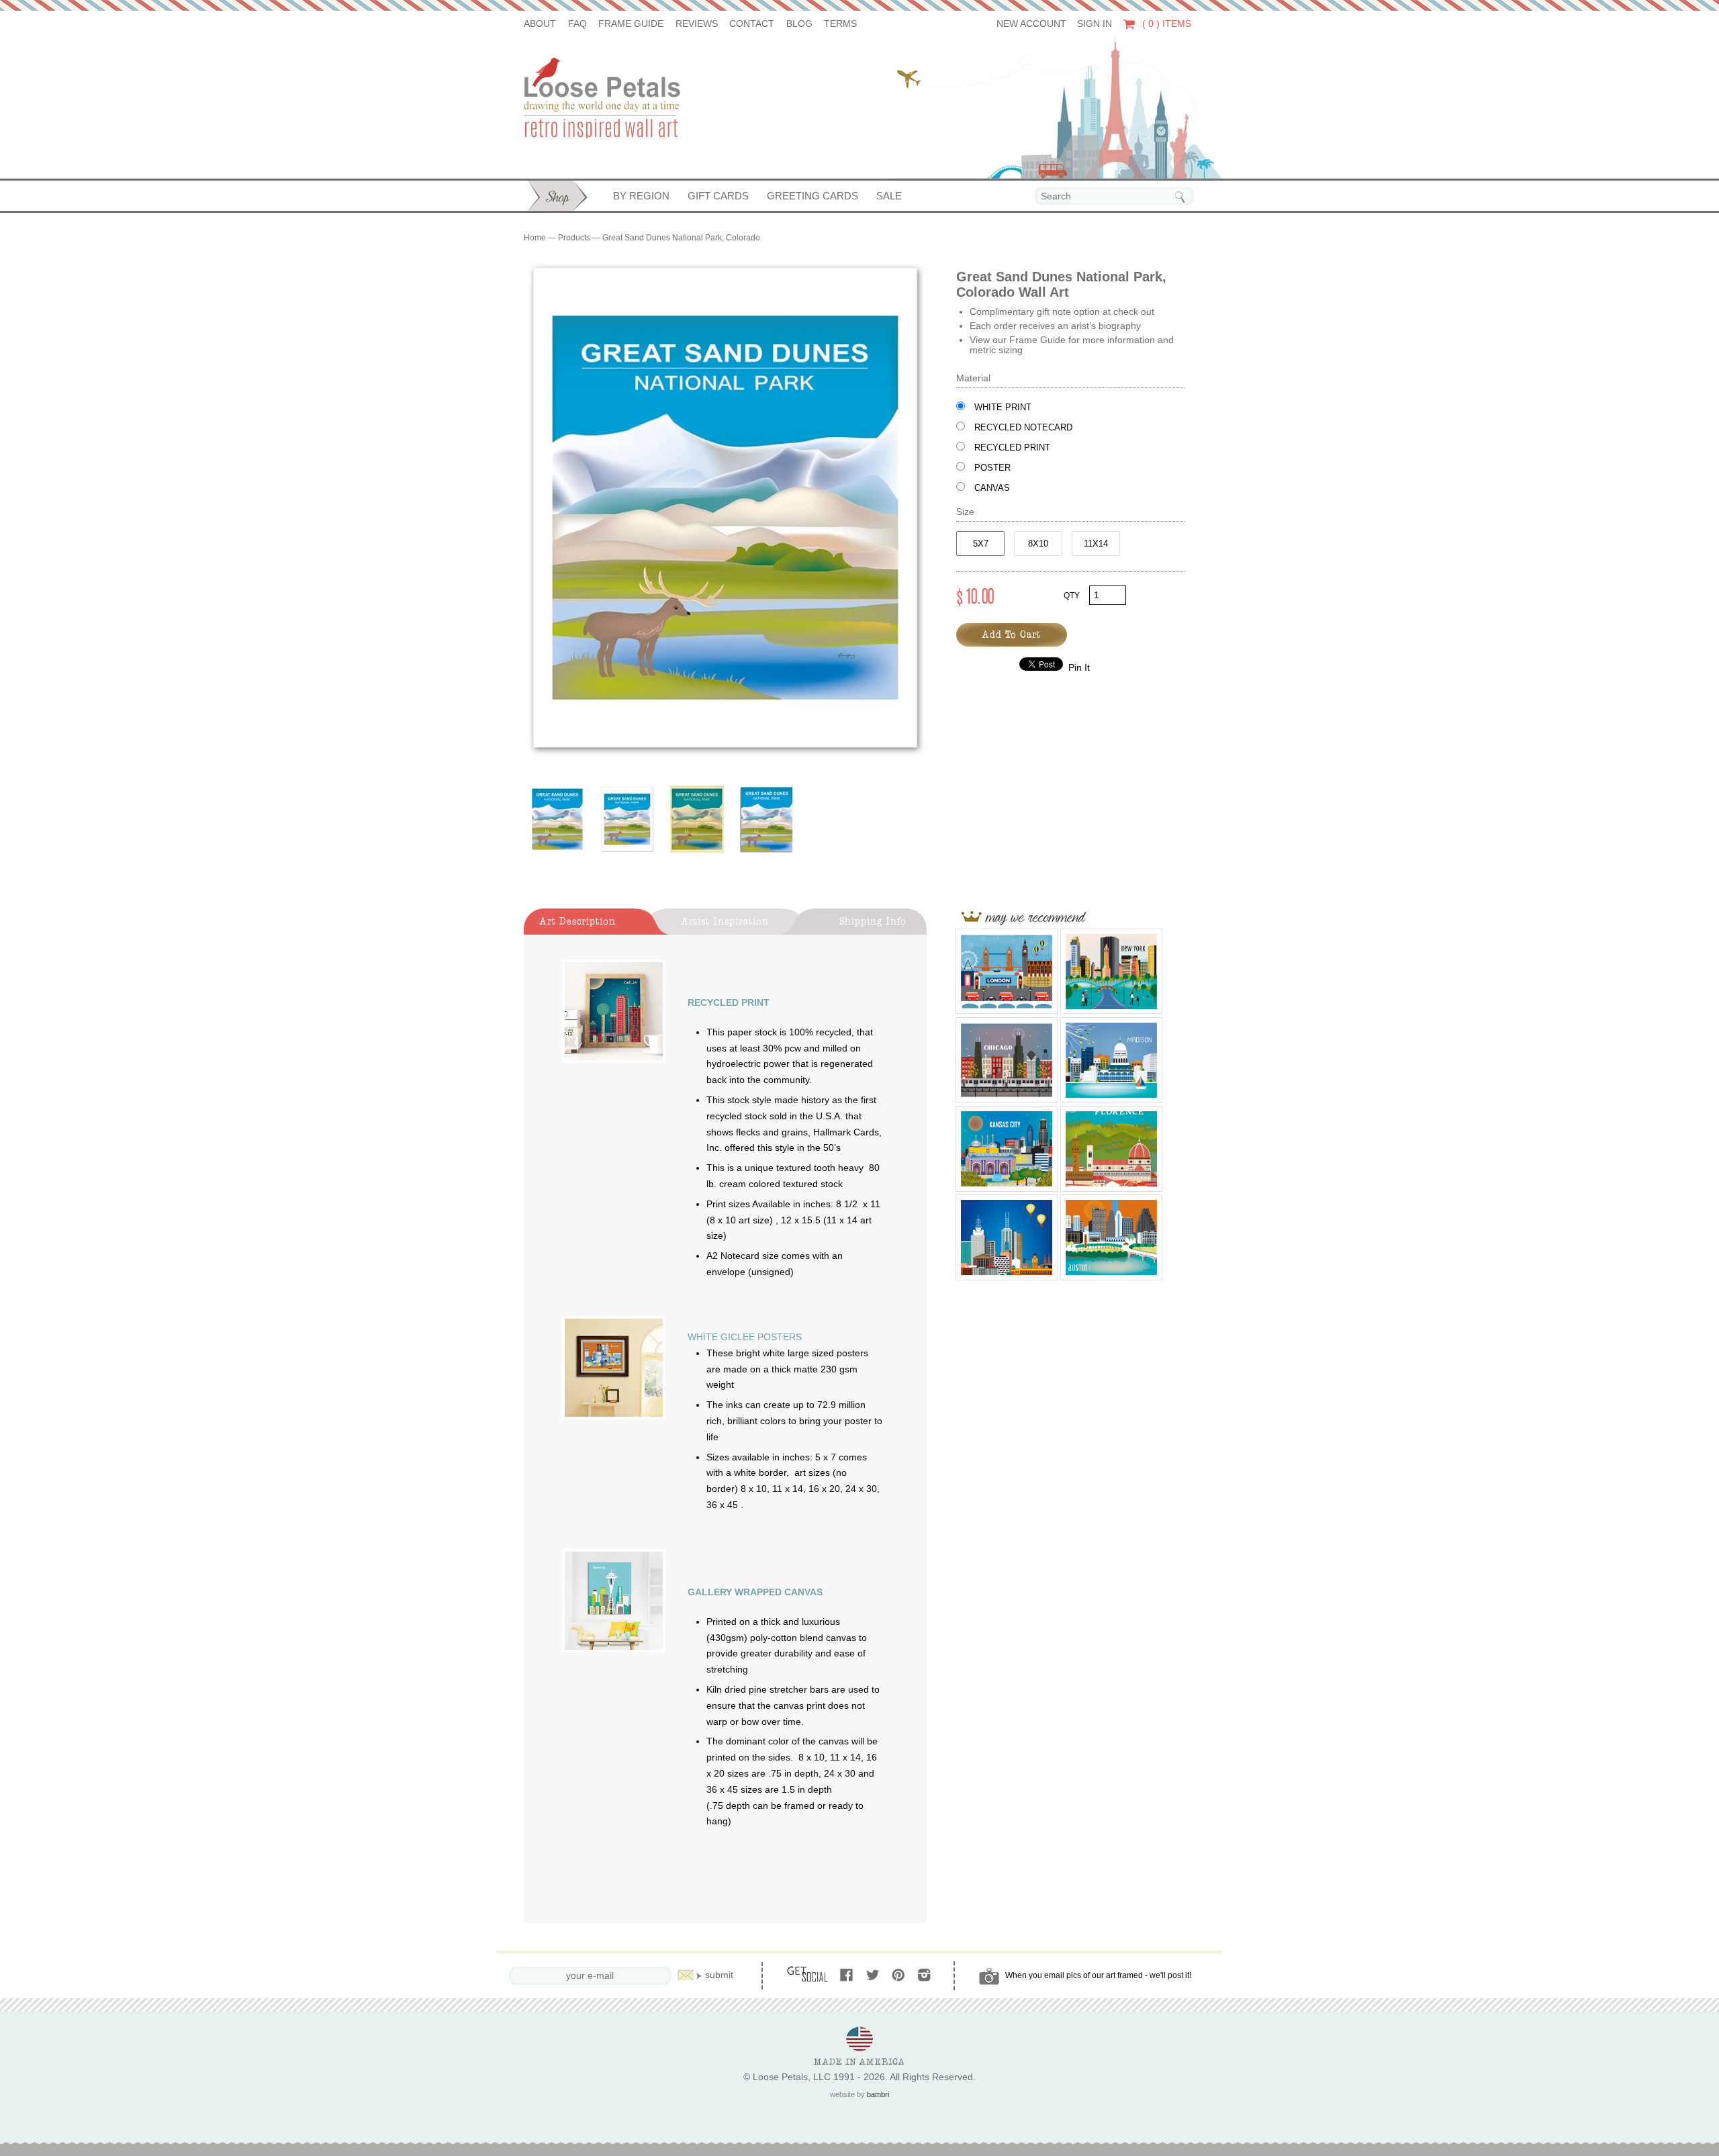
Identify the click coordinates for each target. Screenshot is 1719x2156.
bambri (878, 2094)
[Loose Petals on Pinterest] (899, 1976)
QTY (1072, 596)
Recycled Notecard (1023, 427)
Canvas (992, 488)
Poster (992, 468)
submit (719, 1975)
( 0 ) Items (1165, 24)
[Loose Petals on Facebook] (848, 1976)
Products (574, 238)
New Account (1031, 24)
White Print (1003, 407)
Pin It (1079, 668)
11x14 (1096, 544)
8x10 (1038, 544)
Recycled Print (1012, 448)
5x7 (981, 544)
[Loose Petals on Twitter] (874, 1976)
